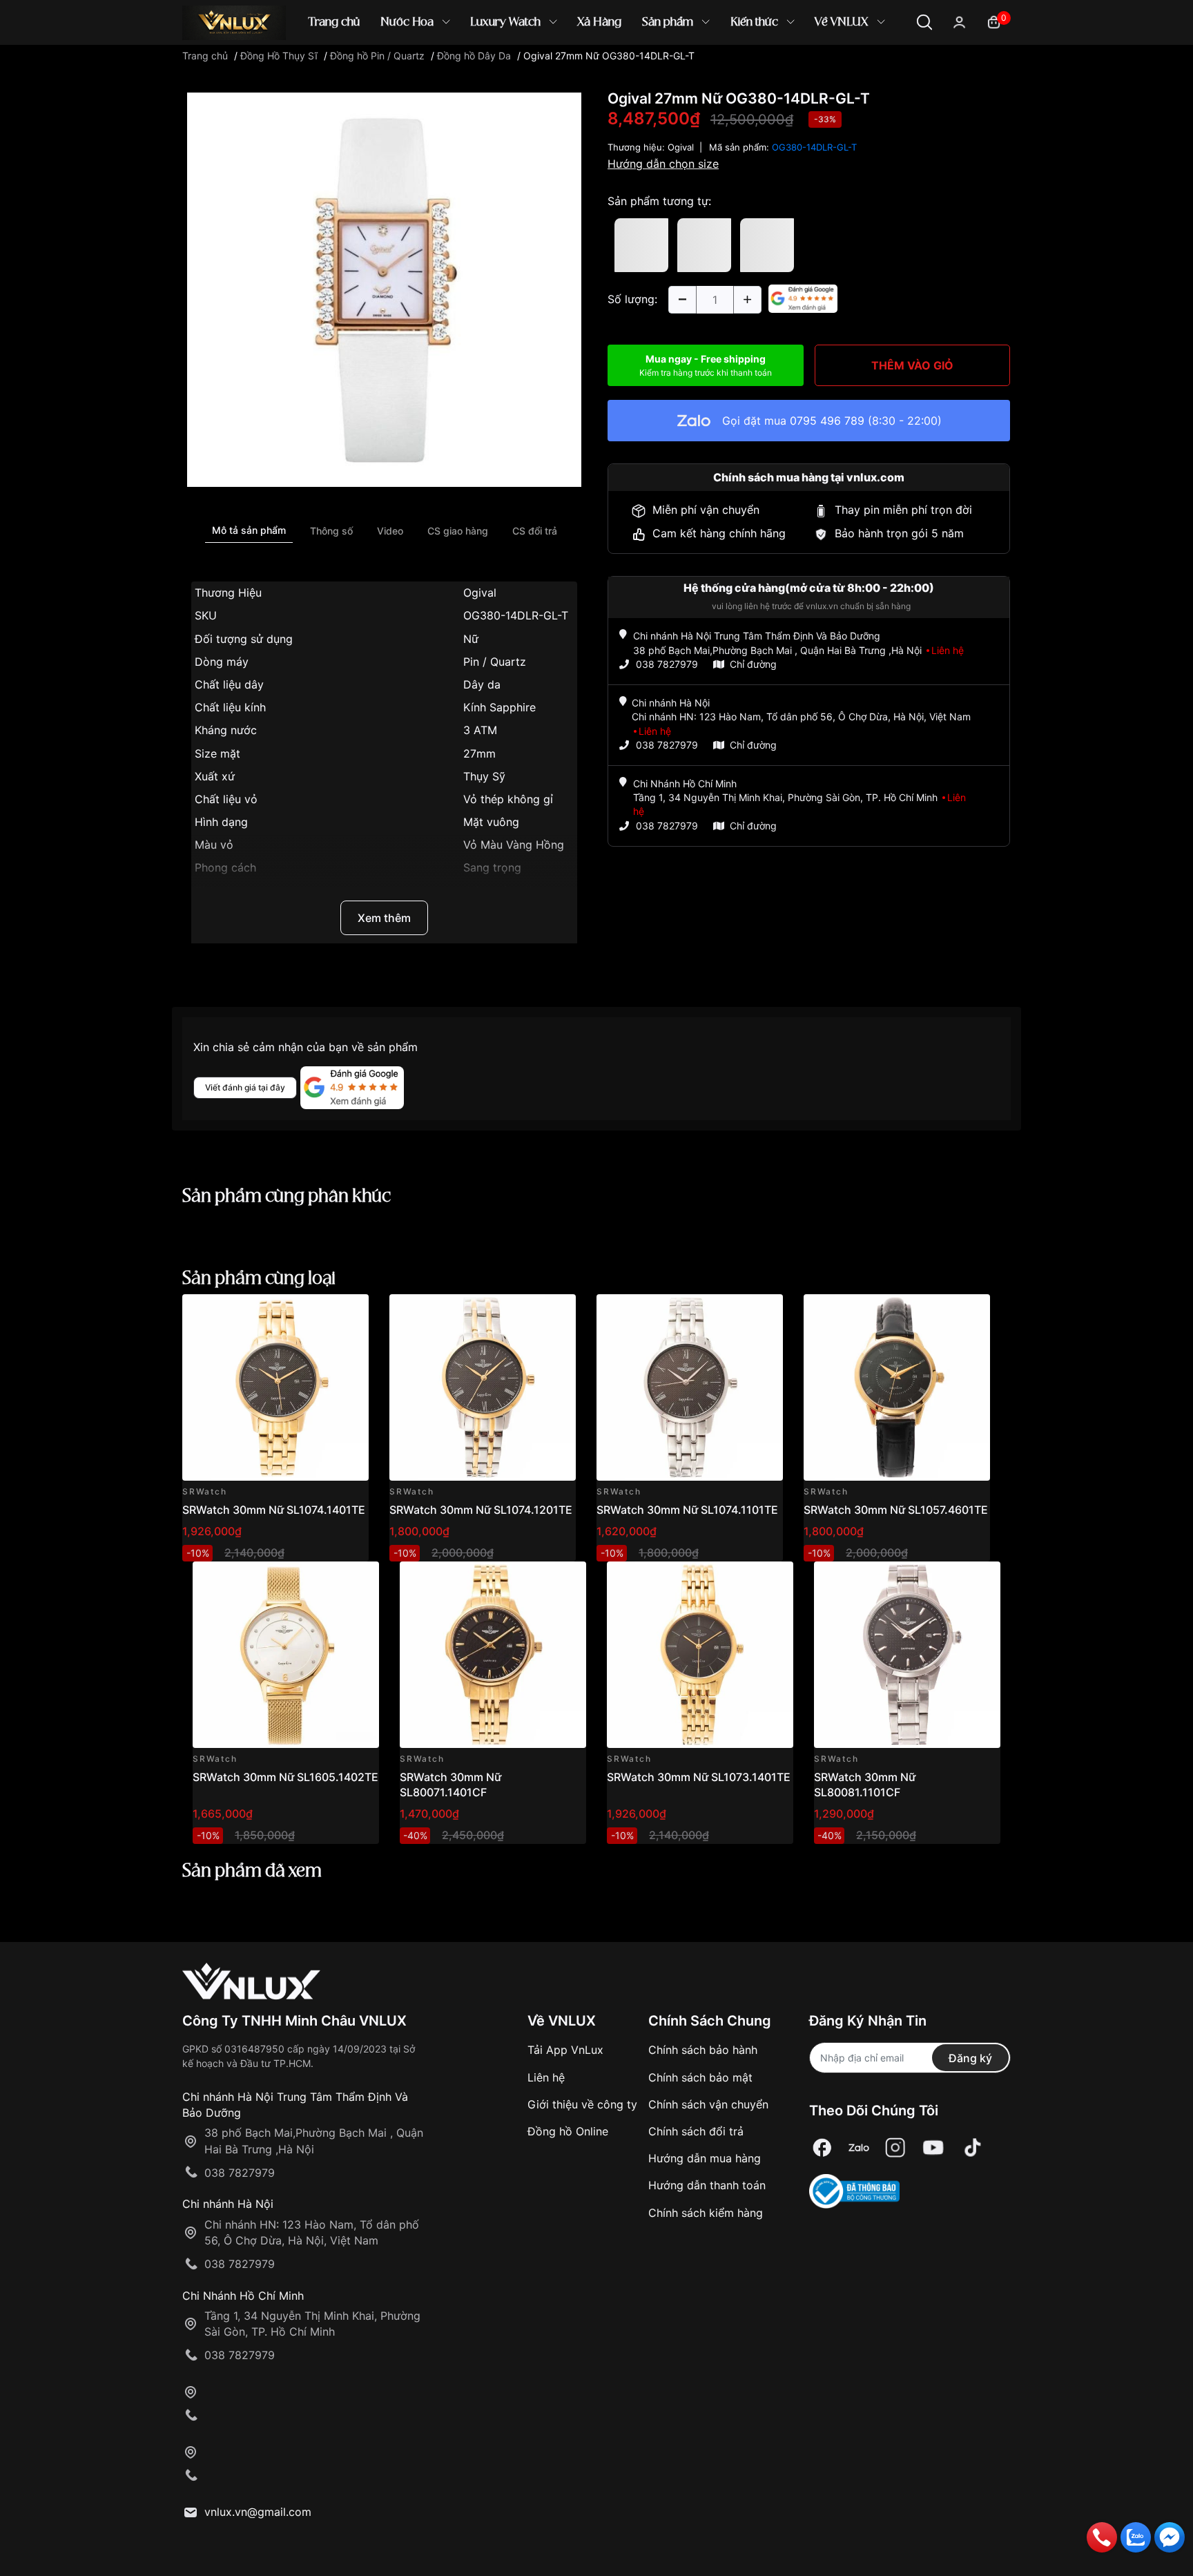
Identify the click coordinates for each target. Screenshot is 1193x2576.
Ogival (480, 593)
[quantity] (682, 300)
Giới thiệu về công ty (582, 2104)
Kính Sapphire (499, 707)
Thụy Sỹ (484, 776)
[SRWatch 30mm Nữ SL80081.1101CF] (907, 1655)
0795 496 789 (827, 421)
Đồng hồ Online (568, 2131)
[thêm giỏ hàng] (319, 1313)
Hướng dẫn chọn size (663, 164)
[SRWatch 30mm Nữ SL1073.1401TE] (700, 1655)
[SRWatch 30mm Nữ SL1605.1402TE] (286, 1655)
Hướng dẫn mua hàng (705, 2158)
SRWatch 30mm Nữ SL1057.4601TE (896, 1510)
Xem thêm (384, 918)
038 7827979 (667, 664)
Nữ (471, 639)
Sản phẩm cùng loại (259, 1279)
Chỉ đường (753, 664)
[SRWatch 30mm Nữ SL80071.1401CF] (493, 1655)
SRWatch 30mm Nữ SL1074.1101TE (687, 1510)
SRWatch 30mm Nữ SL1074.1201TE (481, 1510)
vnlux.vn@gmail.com (258, 2512)
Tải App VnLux (565, 2050)
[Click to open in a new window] (384, 289)
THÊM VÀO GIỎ (912, 365)
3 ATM (480, 730)
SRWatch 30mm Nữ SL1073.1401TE (699, 1777)
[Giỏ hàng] (994, 21)
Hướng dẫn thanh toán (707, 2185)
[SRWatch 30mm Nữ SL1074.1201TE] (483, 1387)
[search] (796, 69)
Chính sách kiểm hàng (706, 2213)
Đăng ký (970, 2058)
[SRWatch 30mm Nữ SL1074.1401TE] (275, 1387)
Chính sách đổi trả (696, 2131)
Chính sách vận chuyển (708, 2104)
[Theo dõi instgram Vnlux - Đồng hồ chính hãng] (895, 2147)
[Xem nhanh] (350, 1313)
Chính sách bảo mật (700, 2077)
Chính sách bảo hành (703, 2050)
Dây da (482, 684)
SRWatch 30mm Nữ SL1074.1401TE (274, 1510)
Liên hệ (546, 2077)
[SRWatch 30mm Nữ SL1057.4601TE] (897, 1387)
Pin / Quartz (495, 662)
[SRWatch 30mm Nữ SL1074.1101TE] (690, 1387)
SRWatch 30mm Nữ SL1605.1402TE (285, 1777)
